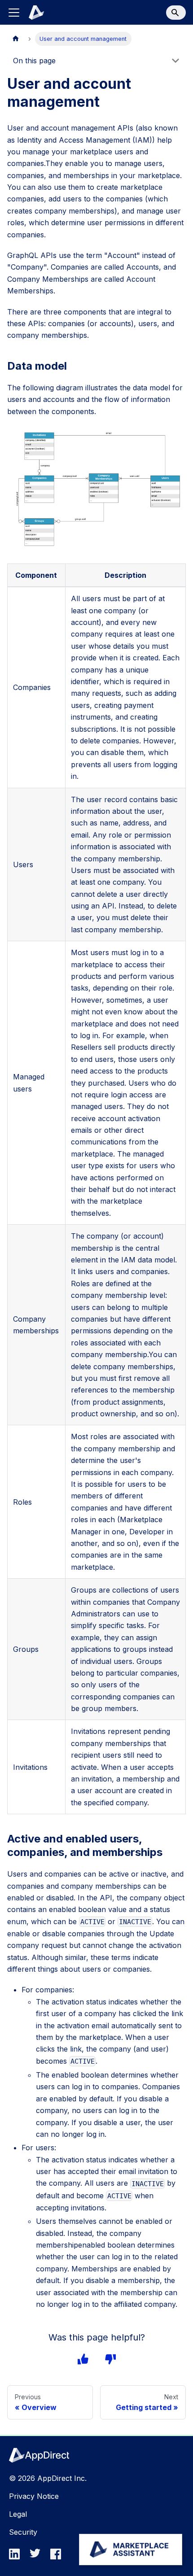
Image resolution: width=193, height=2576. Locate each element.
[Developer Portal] (31, 13)
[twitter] (38, 2557)
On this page (34, 61)
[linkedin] (17, 2557)
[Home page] (16, 39)
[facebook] (58, 2557)
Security (23, 2532)
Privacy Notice (34, 2496)
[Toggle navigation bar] (14, 13)
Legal (18, 2514)
